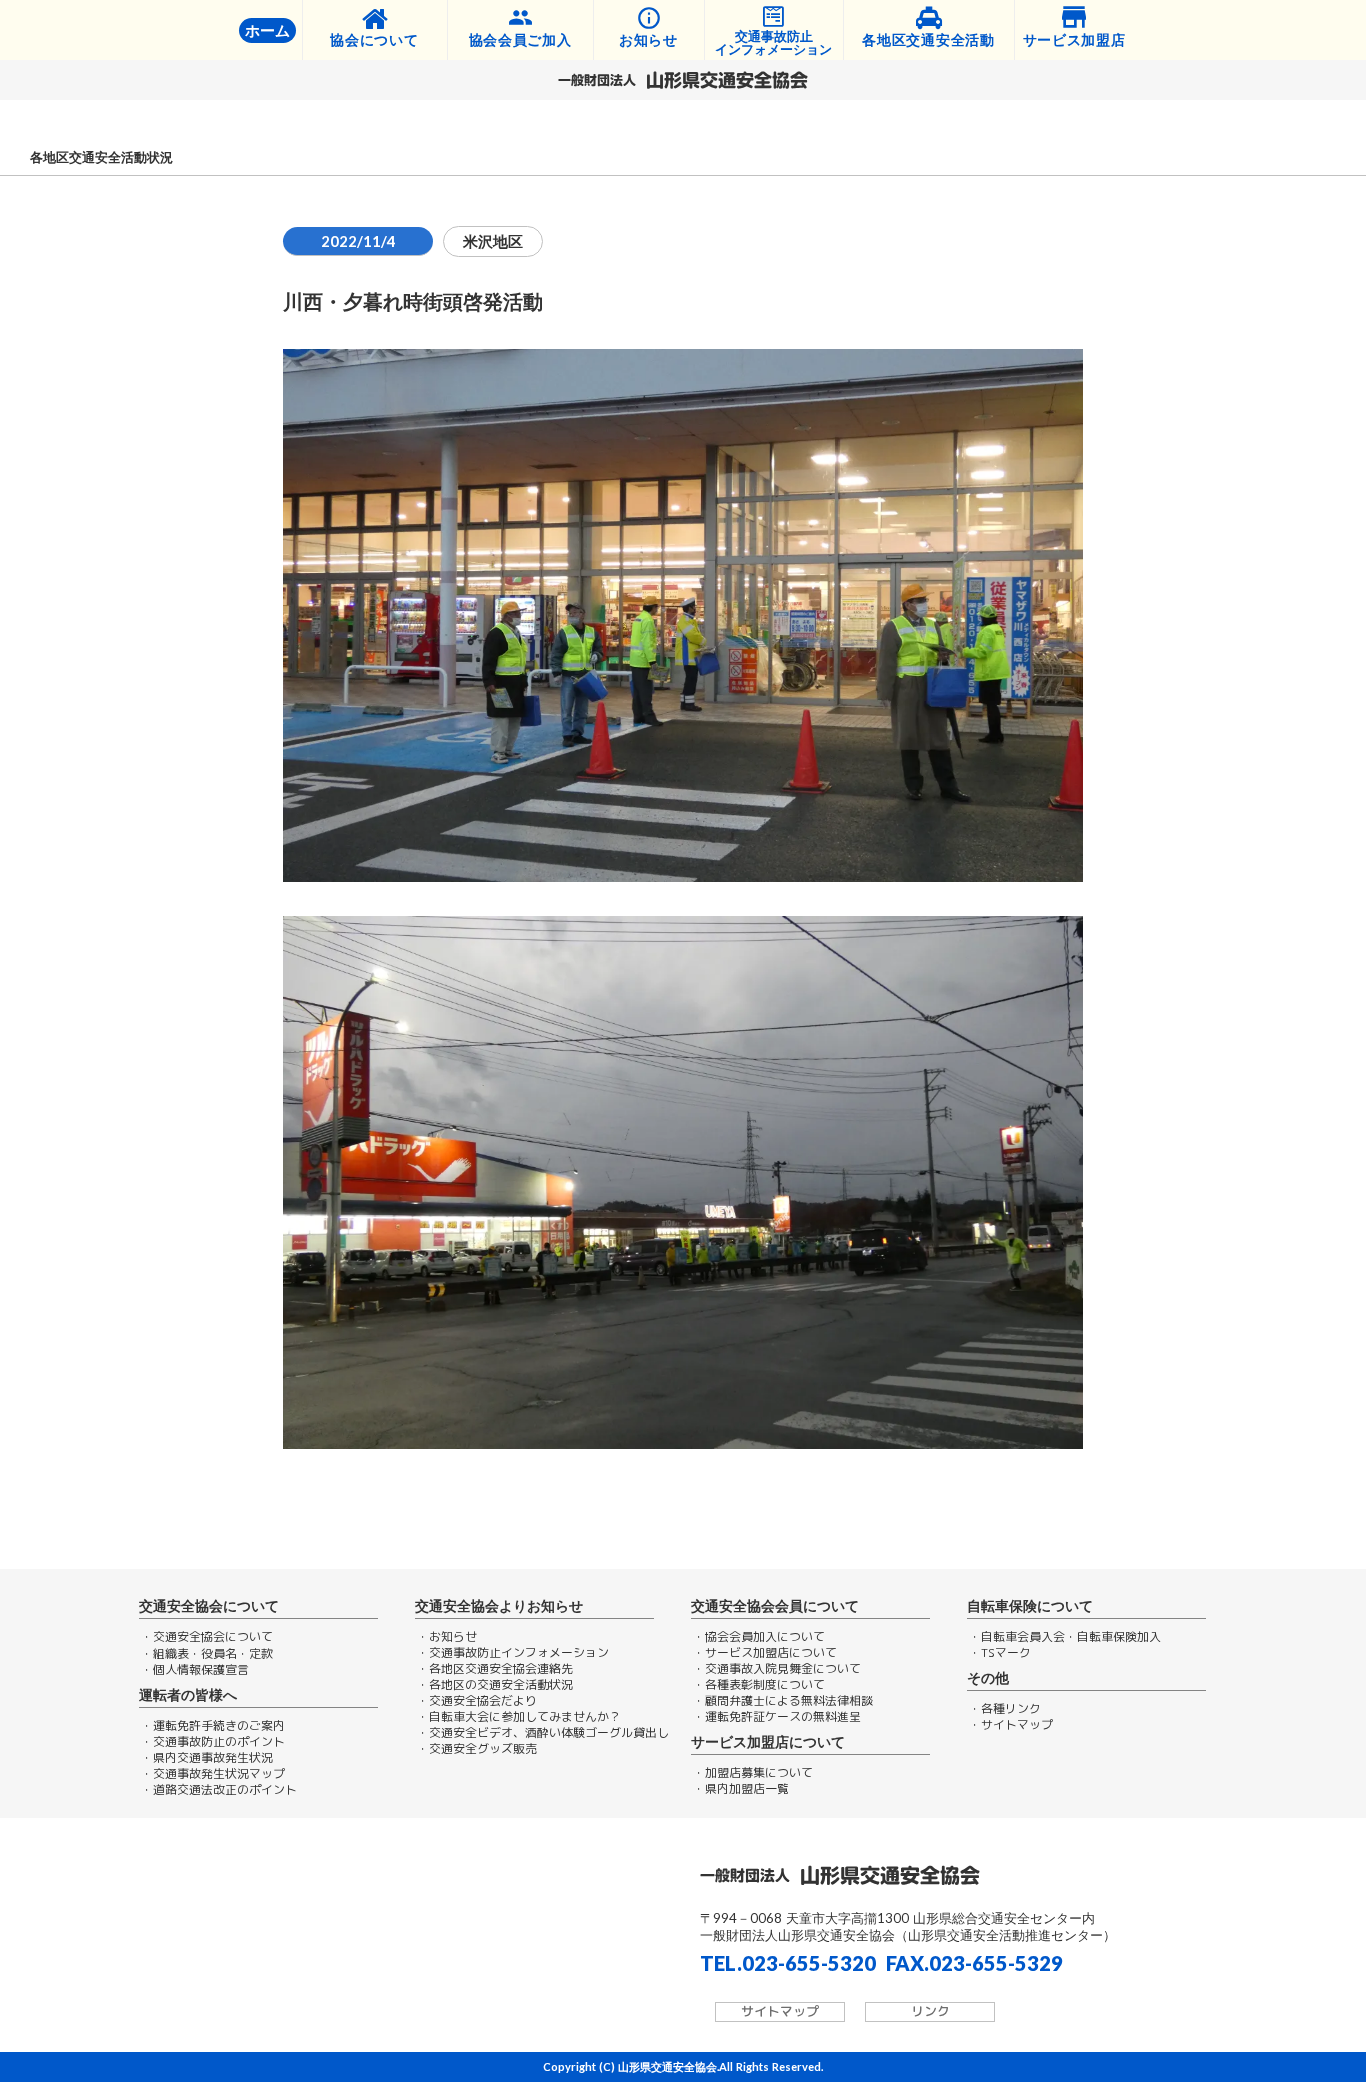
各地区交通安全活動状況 (101, 157)
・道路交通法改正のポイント (219, 1790)
